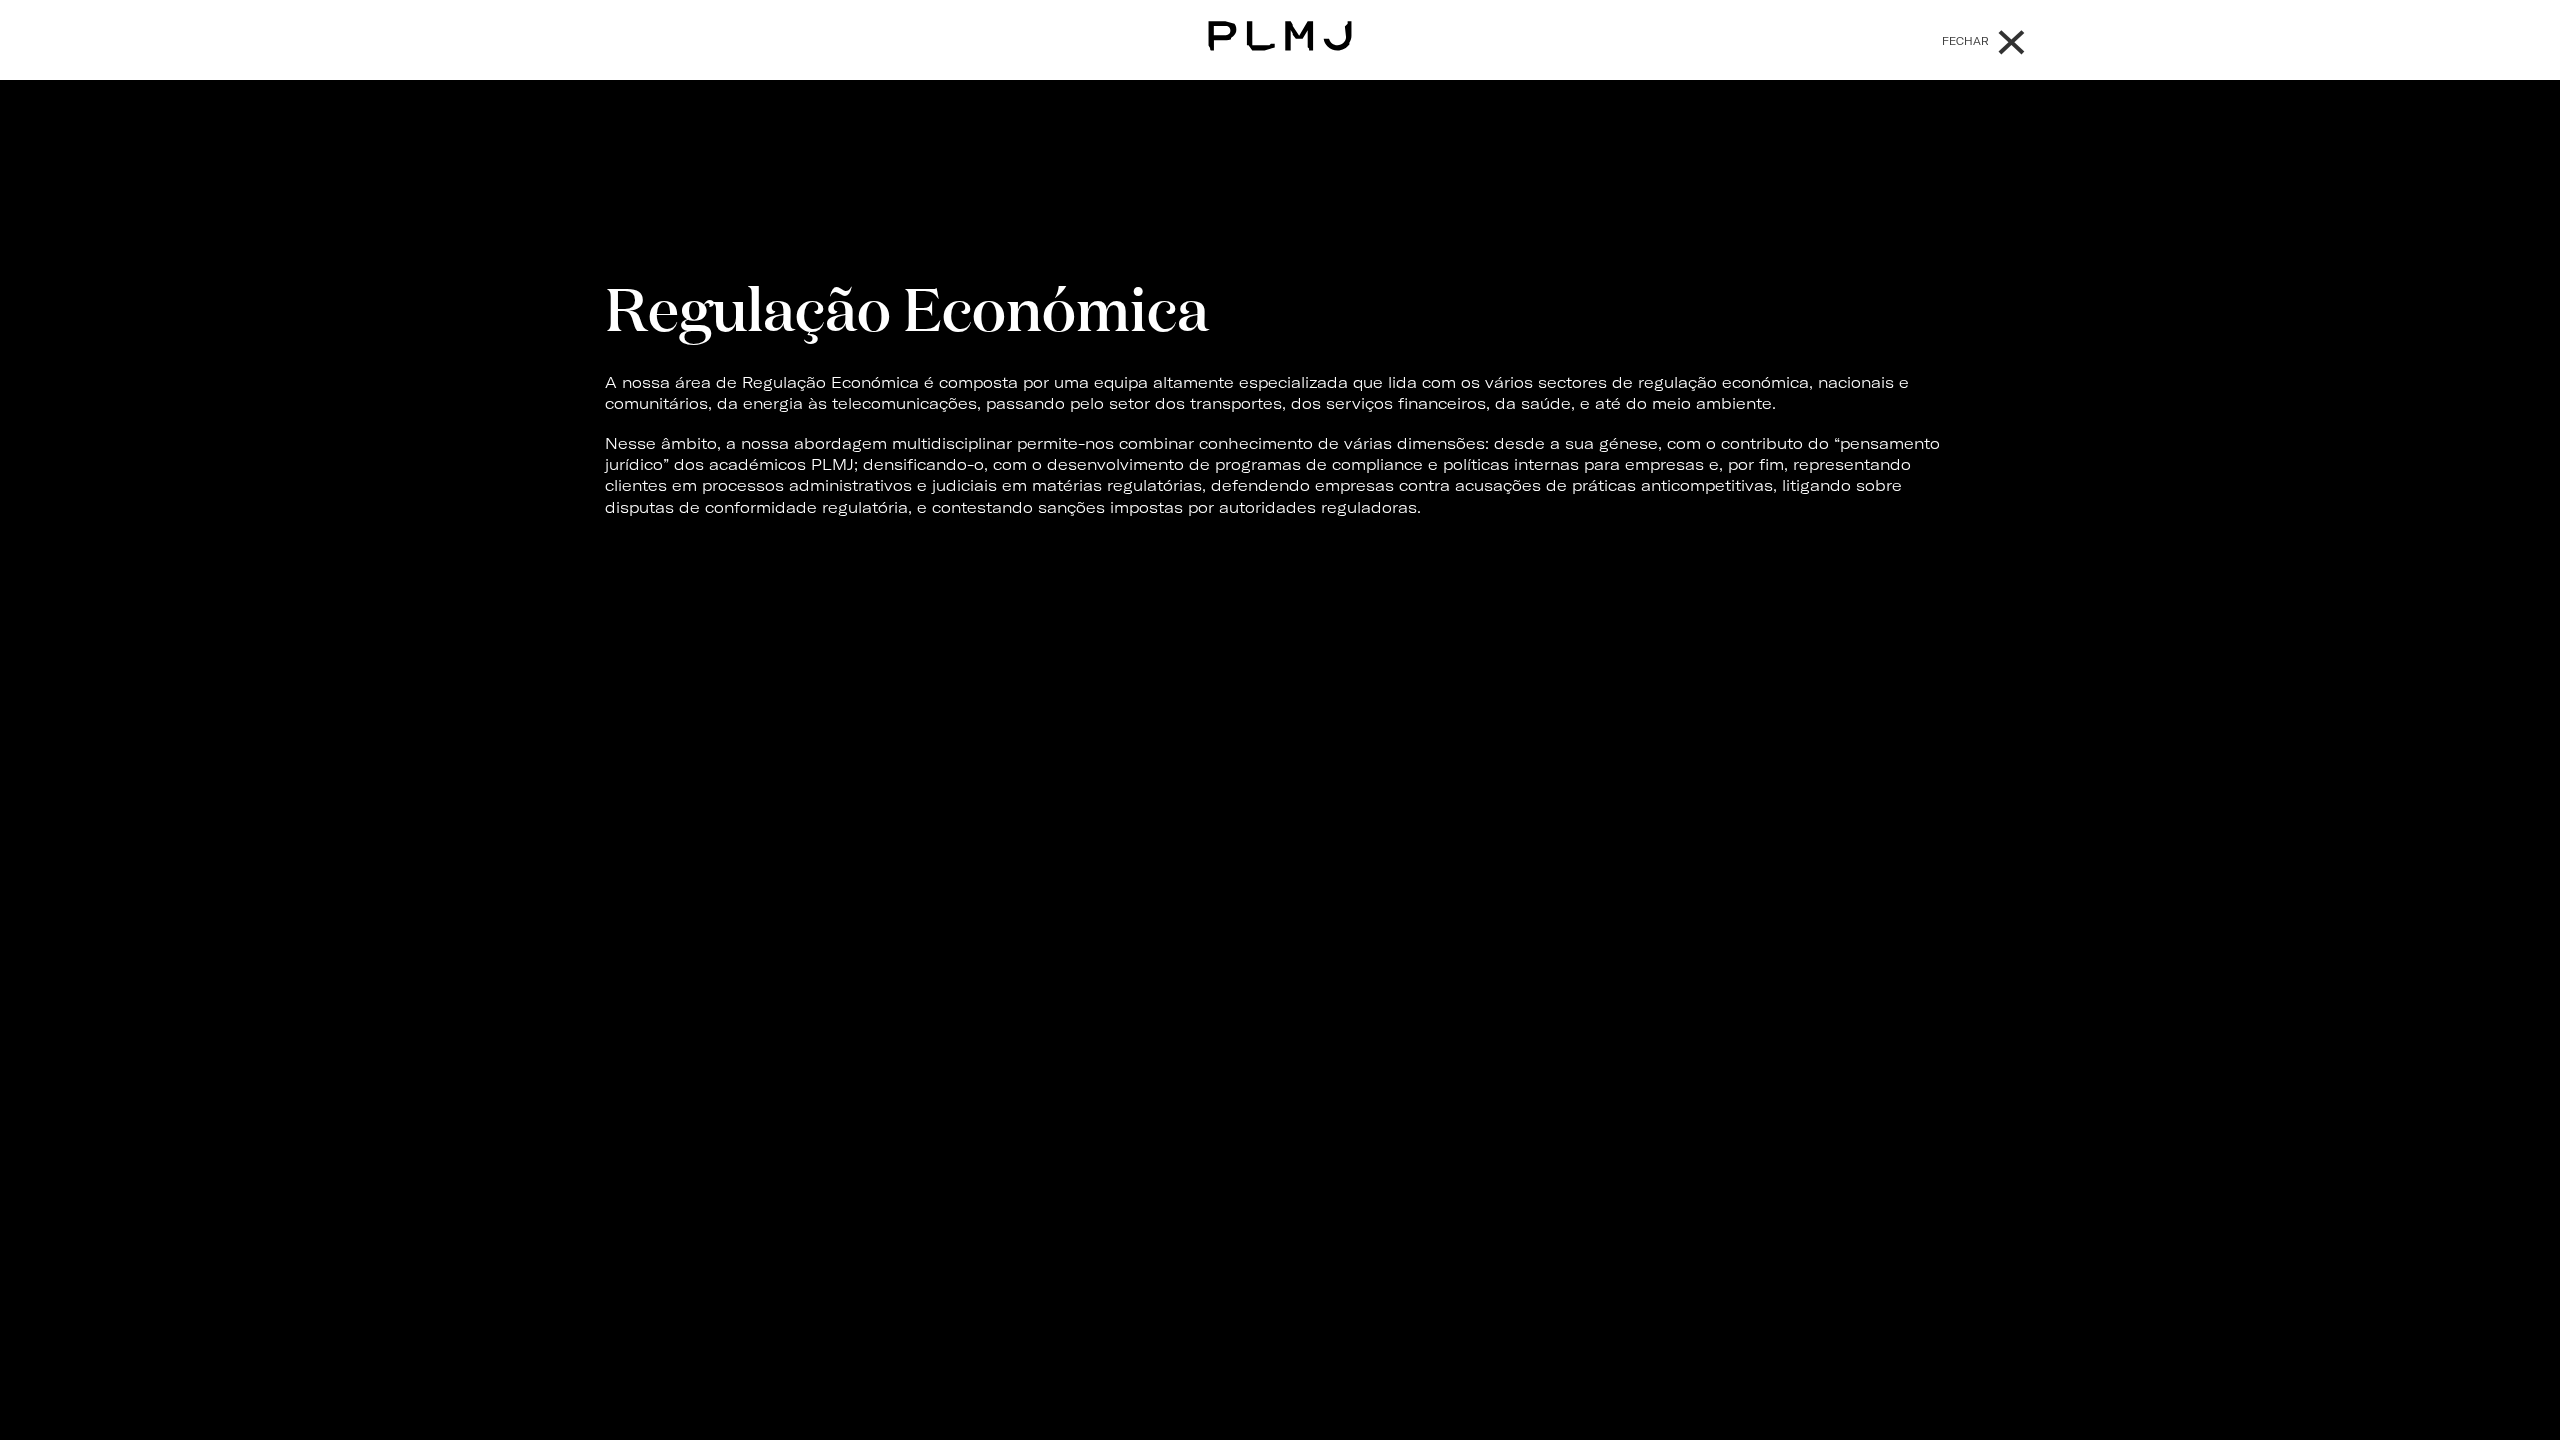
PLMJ (1280, 33)
